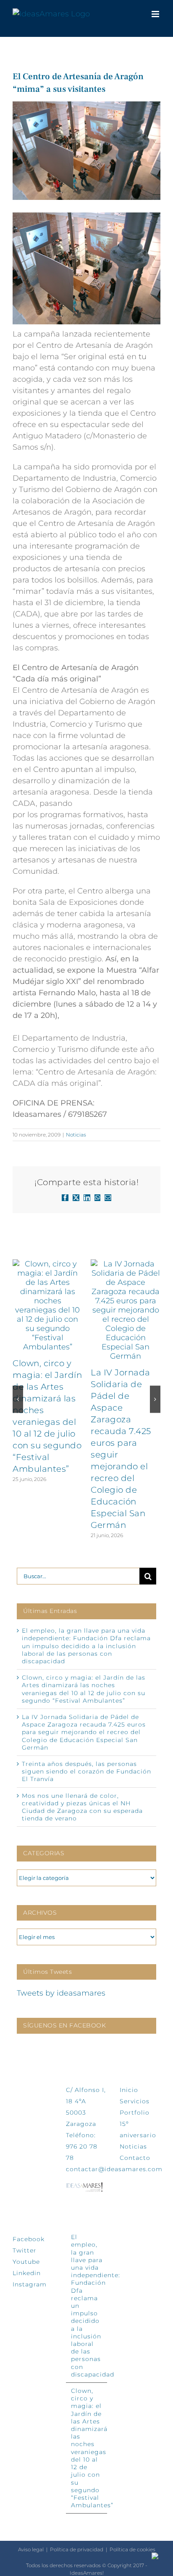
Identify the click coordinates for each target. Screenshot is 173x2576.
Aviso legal (31, 2549)
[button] (18, 1399)
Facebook (29, 2239)
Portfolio (135, 2113)
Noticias (76, 1135)
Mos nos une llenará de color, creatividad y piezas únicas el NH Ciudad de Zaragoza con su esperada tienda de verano (82, 1807)
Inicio (129, 2090)
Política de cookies (132, 2549)
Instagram (30, 2284)
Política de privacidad (77, 2549)
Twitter (25, 2250)
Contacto (135, 2158)
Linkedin (27, 2273)
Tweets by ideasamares (61, 1993)
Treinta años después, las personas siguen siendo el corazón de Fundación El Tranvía (86, 1771)
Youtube (26, 2262)
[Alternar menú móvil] (156, 14)
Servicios (135, 2101)
